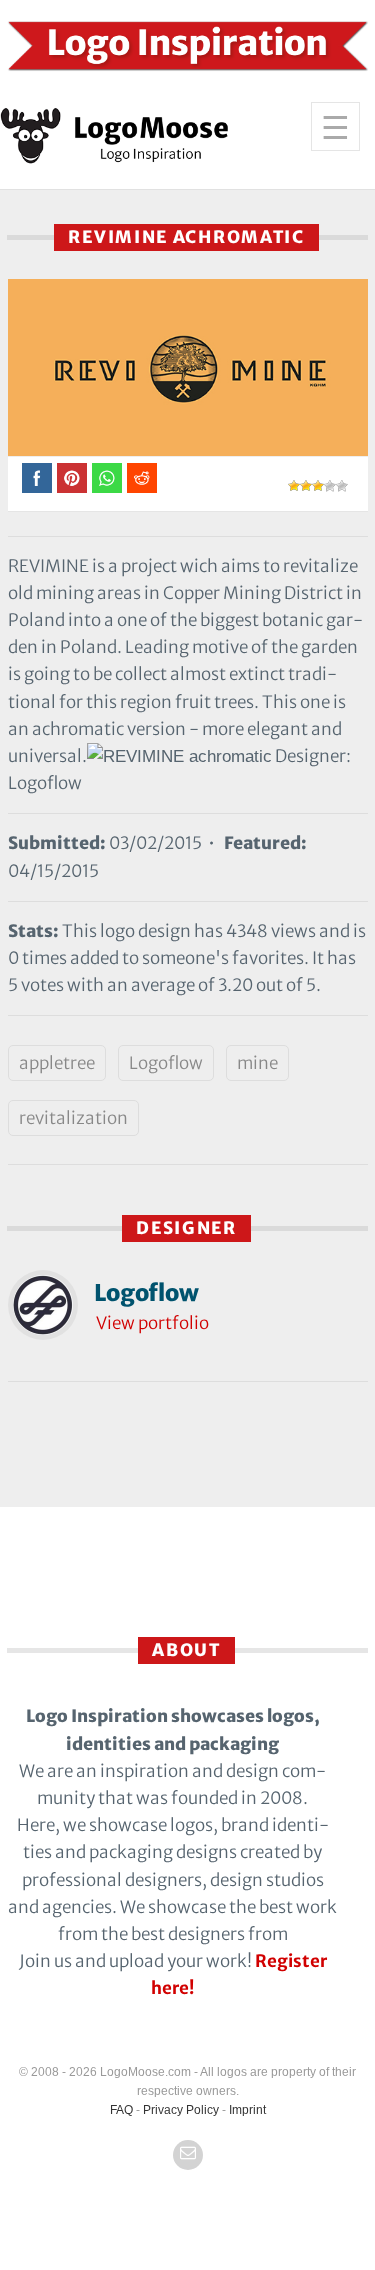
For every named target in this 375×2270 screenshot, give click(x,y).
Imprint (247, 2110)
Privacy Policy (181, 2110)
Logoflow (166, 1063)
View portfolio (152, 1323)
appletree (57, 1063)
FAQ (121, 2110)
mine (257, 1063)
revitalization (73, 1118)
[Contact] (188, 2155)
